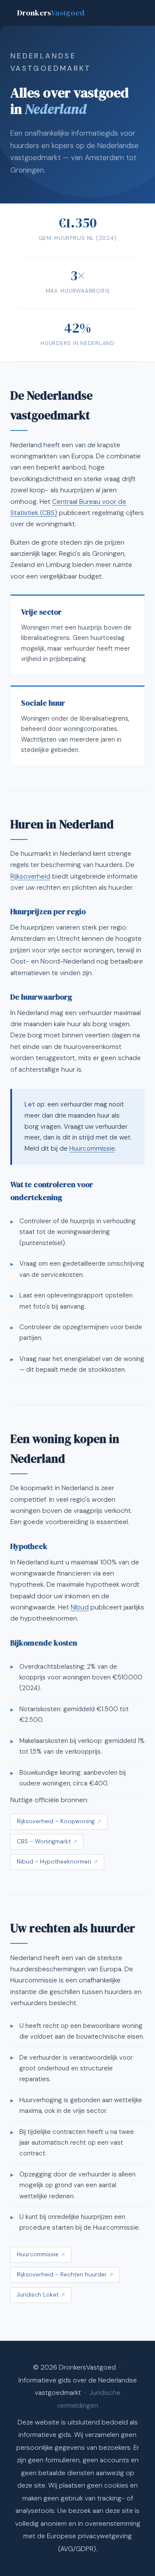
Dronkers (51, 13)
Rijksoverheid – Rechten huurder (62, 2274)
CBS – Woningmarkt (44, 1841)
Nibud (80, 1607)
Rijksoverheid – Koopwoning (56, 1821)
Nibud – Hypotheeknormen (54, 1862)
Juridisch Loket (38, 2295)
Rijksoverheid (30, 876)
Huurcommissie (92, 1149)
